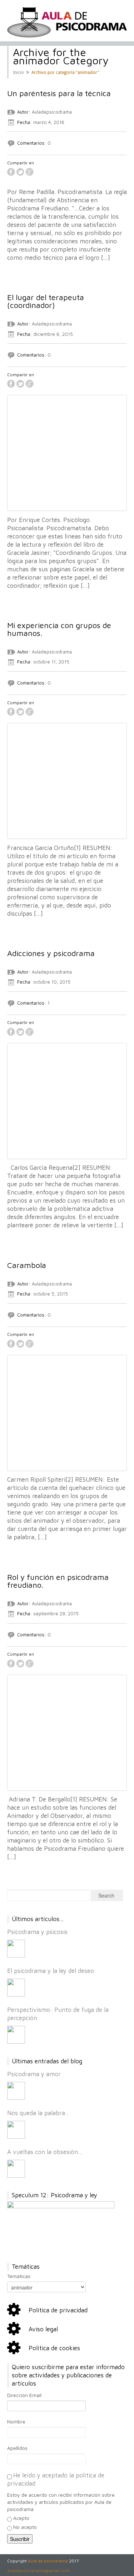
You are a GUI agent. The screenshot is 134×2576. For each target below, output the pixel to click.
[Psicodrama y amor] (16, 2091)
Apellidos (17, 2448)
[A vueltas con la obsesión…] (16, 2169)
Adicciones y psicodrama (51, 953)
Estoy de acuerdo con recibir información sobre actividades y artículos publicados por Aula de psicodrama (61, 2502)
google (30, 172)
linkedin (39, 172)
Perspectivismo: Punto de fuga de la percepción (58, 2014)
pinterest (48, 172)
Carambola (27, 1265)
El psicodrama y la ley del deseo (51, 1971)
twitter (20, 172)
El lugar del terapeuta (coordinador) (46, 301)
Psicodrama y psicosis (37, 1932)
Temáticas (19, 2276)
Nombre (16, 2421)
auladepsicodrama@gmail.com (38, 2570)
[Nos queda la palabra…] (16, 2130)
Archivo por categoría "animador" (65, 73)
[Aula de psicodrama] (67, 22)
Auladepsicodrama (52, 112)
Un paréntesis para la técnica (59, 93)
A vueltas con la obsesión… (45, 2152)
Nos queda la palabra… (38, 2113)
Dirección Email (24, 2395)
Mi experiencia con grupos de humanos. (59, 629)
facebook (11, 172)
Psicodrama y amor (34, 2074)
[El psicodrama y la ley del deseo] (16, 1988)
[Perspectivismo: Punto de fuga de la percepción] (16, 2035)
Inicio (18, 73)
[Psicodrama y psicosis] (16, 1949)
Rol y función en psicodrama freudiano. (58, 1581)
